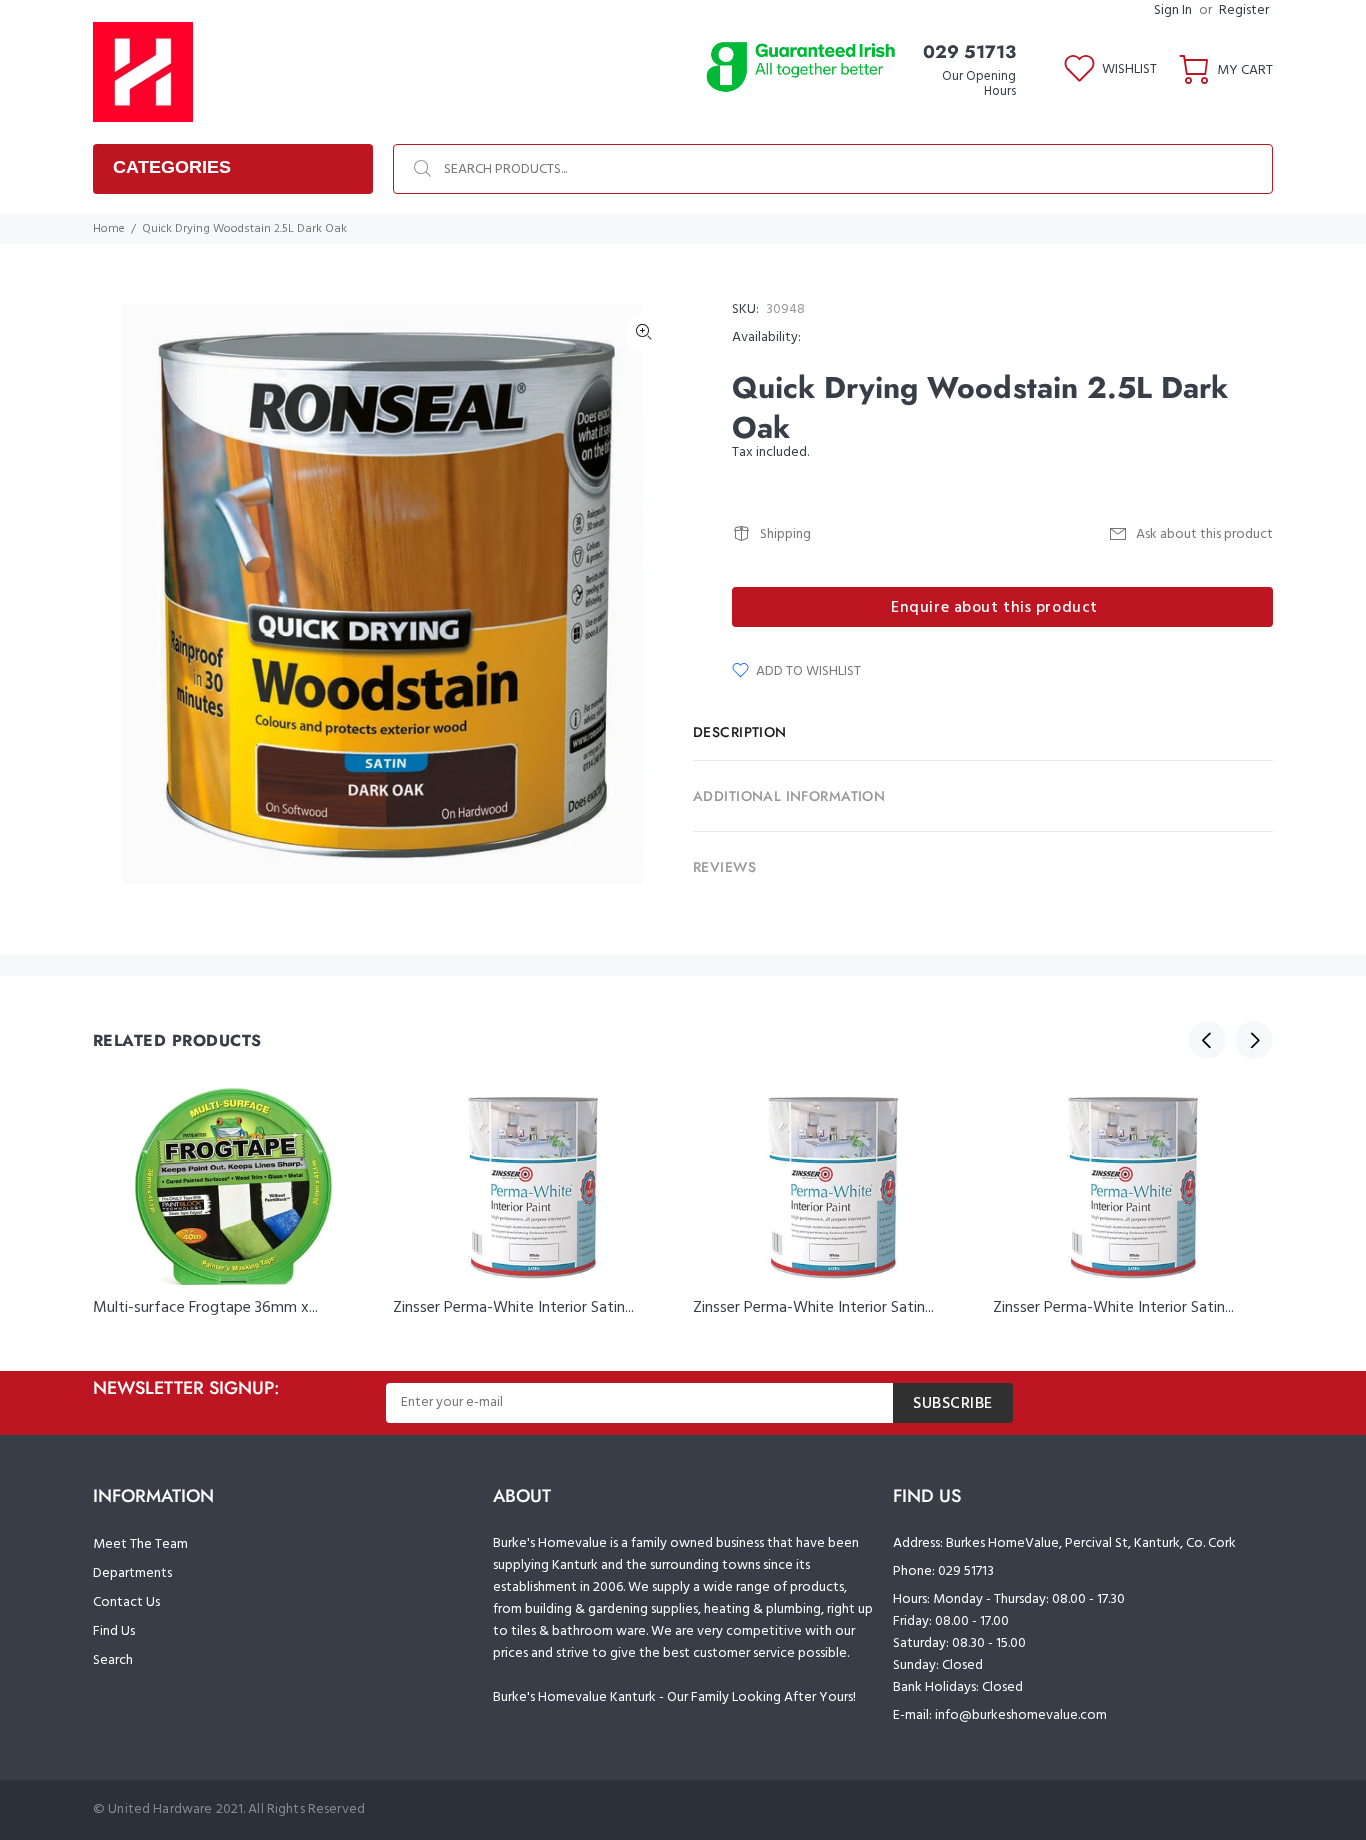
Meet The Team (140, 1544)
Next (1254, 1040)
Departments (132, 1573)
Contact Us (126, 1602)
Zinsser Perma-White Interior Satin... (513, 1308)
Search (113, 1660)
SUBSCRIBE (953, 1404)
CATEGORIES (172, 167)
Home (109, 229)
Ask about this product (1204, 534)
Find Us (114, 1631)
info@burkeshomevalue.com (1021, 1715)
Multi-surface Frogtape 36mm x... (205, 1308)
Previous (1207, 1040)
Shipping (785, 534)
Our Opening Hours (979, 84)
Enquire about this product (994, 608)
